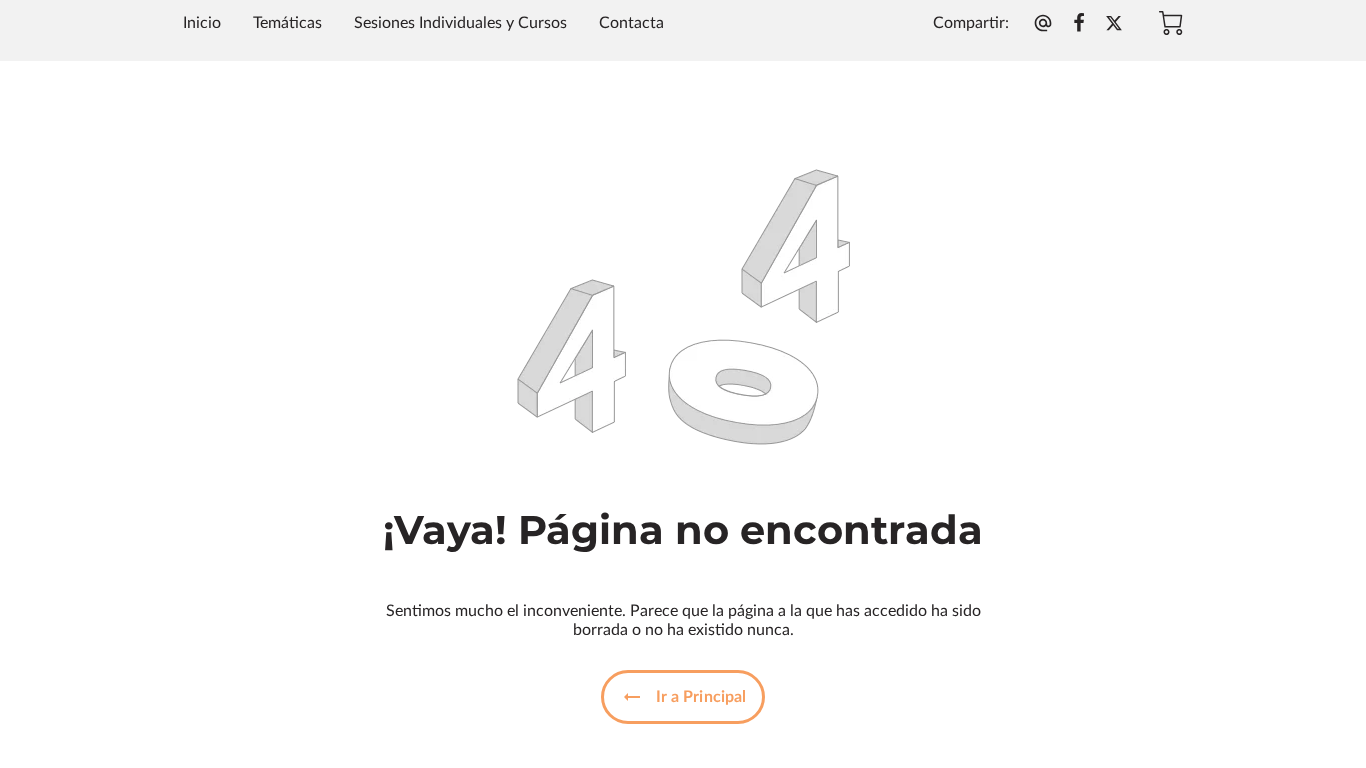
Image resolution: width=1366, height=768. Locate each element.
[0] (1171, 23)
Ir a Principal (701, 697)
